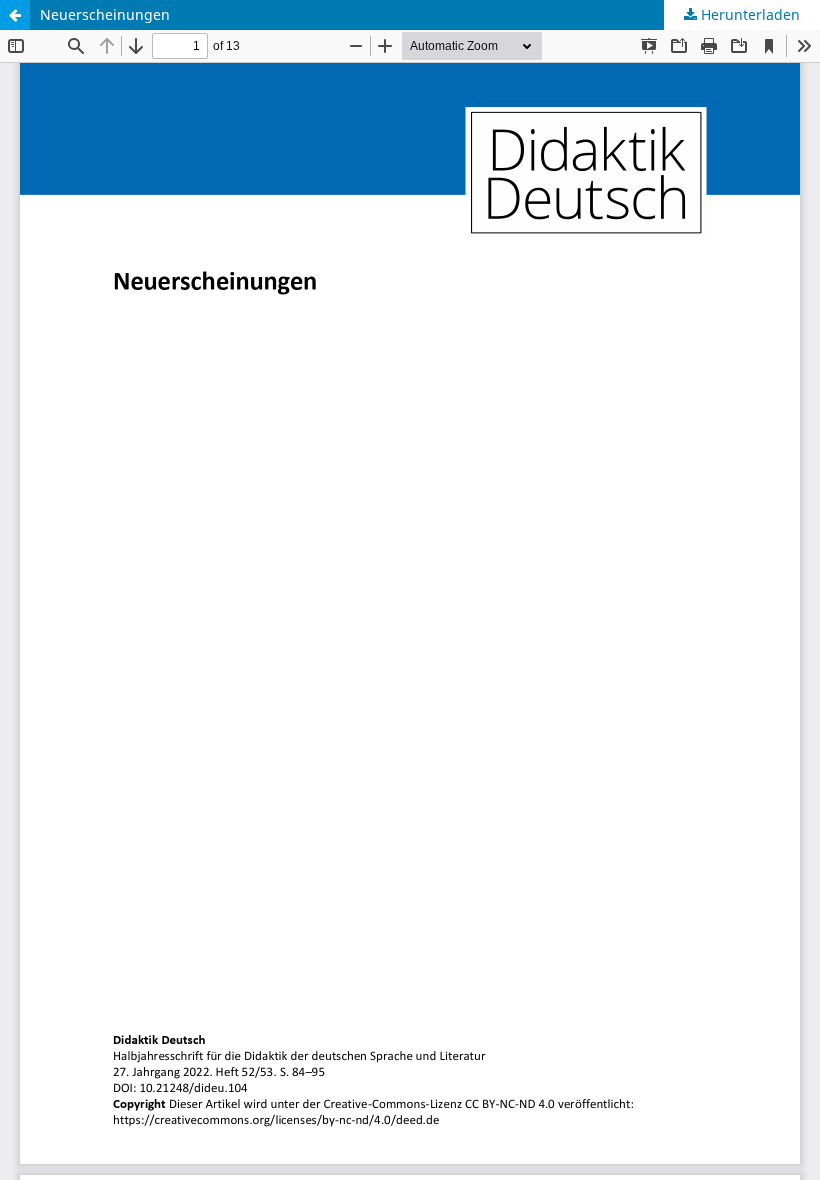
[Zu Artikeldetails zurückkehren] (15, 15)
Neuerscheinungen (105, 14)
